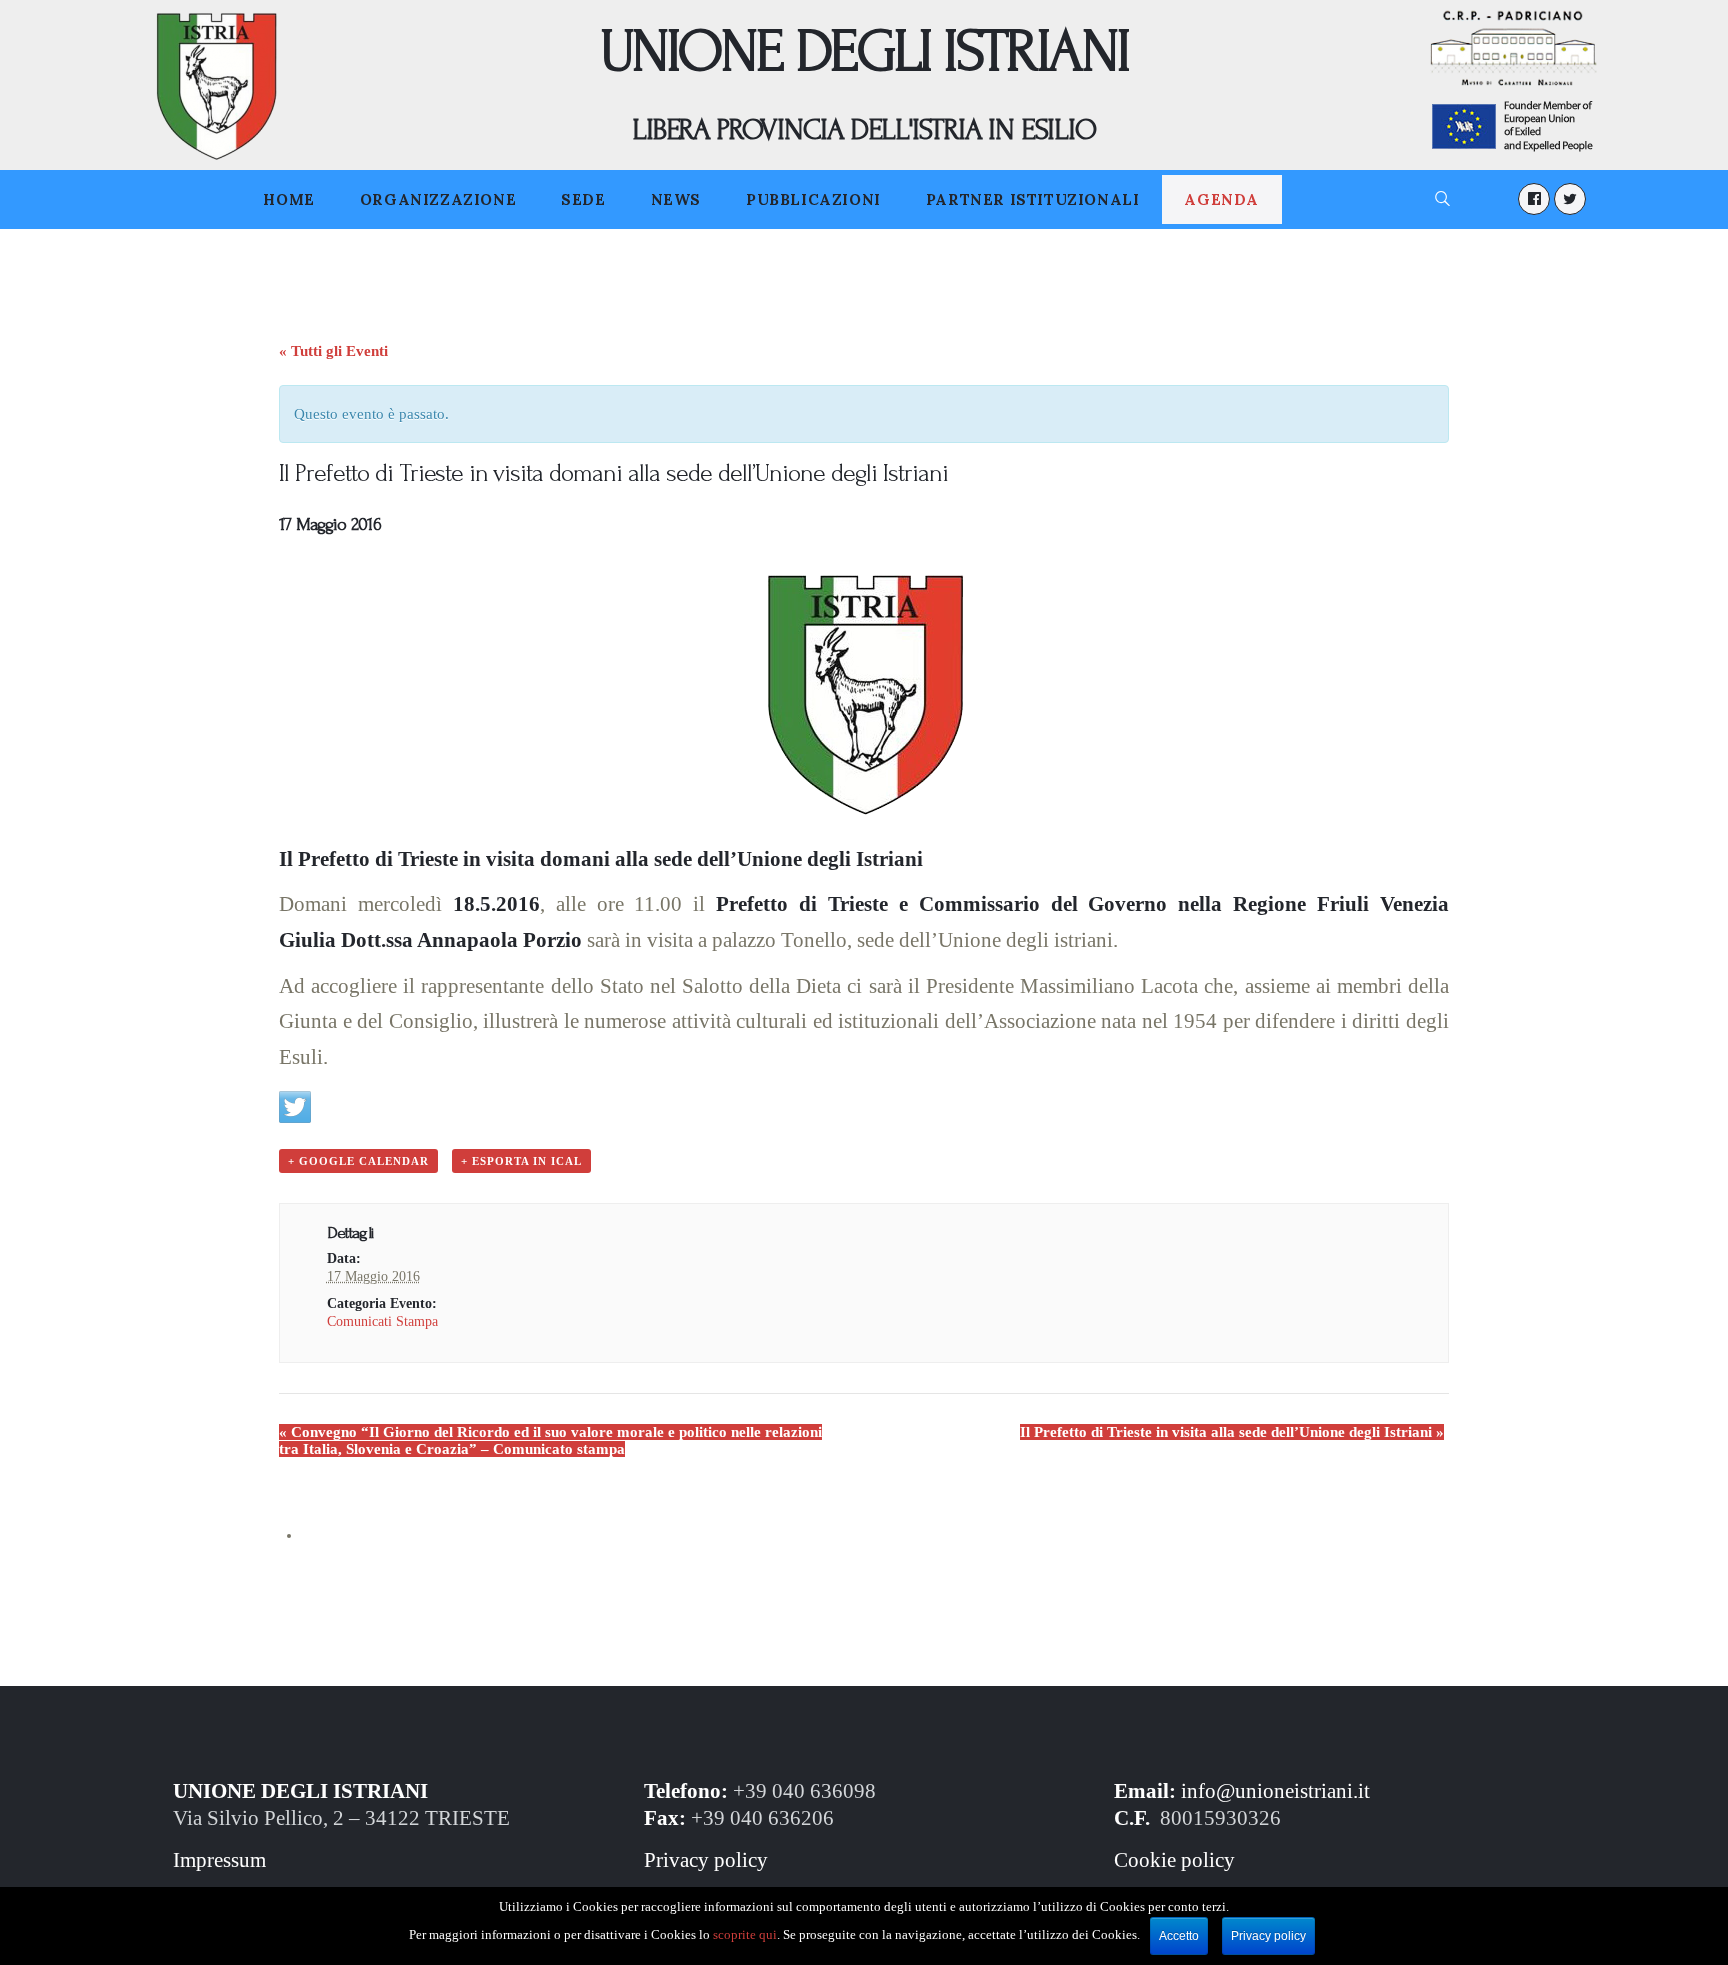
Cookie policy (1174, 1860)
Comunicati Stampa (382, 1321)
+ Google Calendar (358, 1161)
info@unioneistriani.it (1275, 1791)
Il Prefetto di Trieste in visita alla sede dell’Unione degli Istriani (1232, 1432)
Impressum (219, 1860)
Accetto (1179, 1936)
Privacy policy (706, 1860)
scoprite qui (745, 1934)
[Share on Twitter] (295, 1107)
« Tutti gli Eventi (333, 351)
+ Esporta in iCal (521, 1161)
